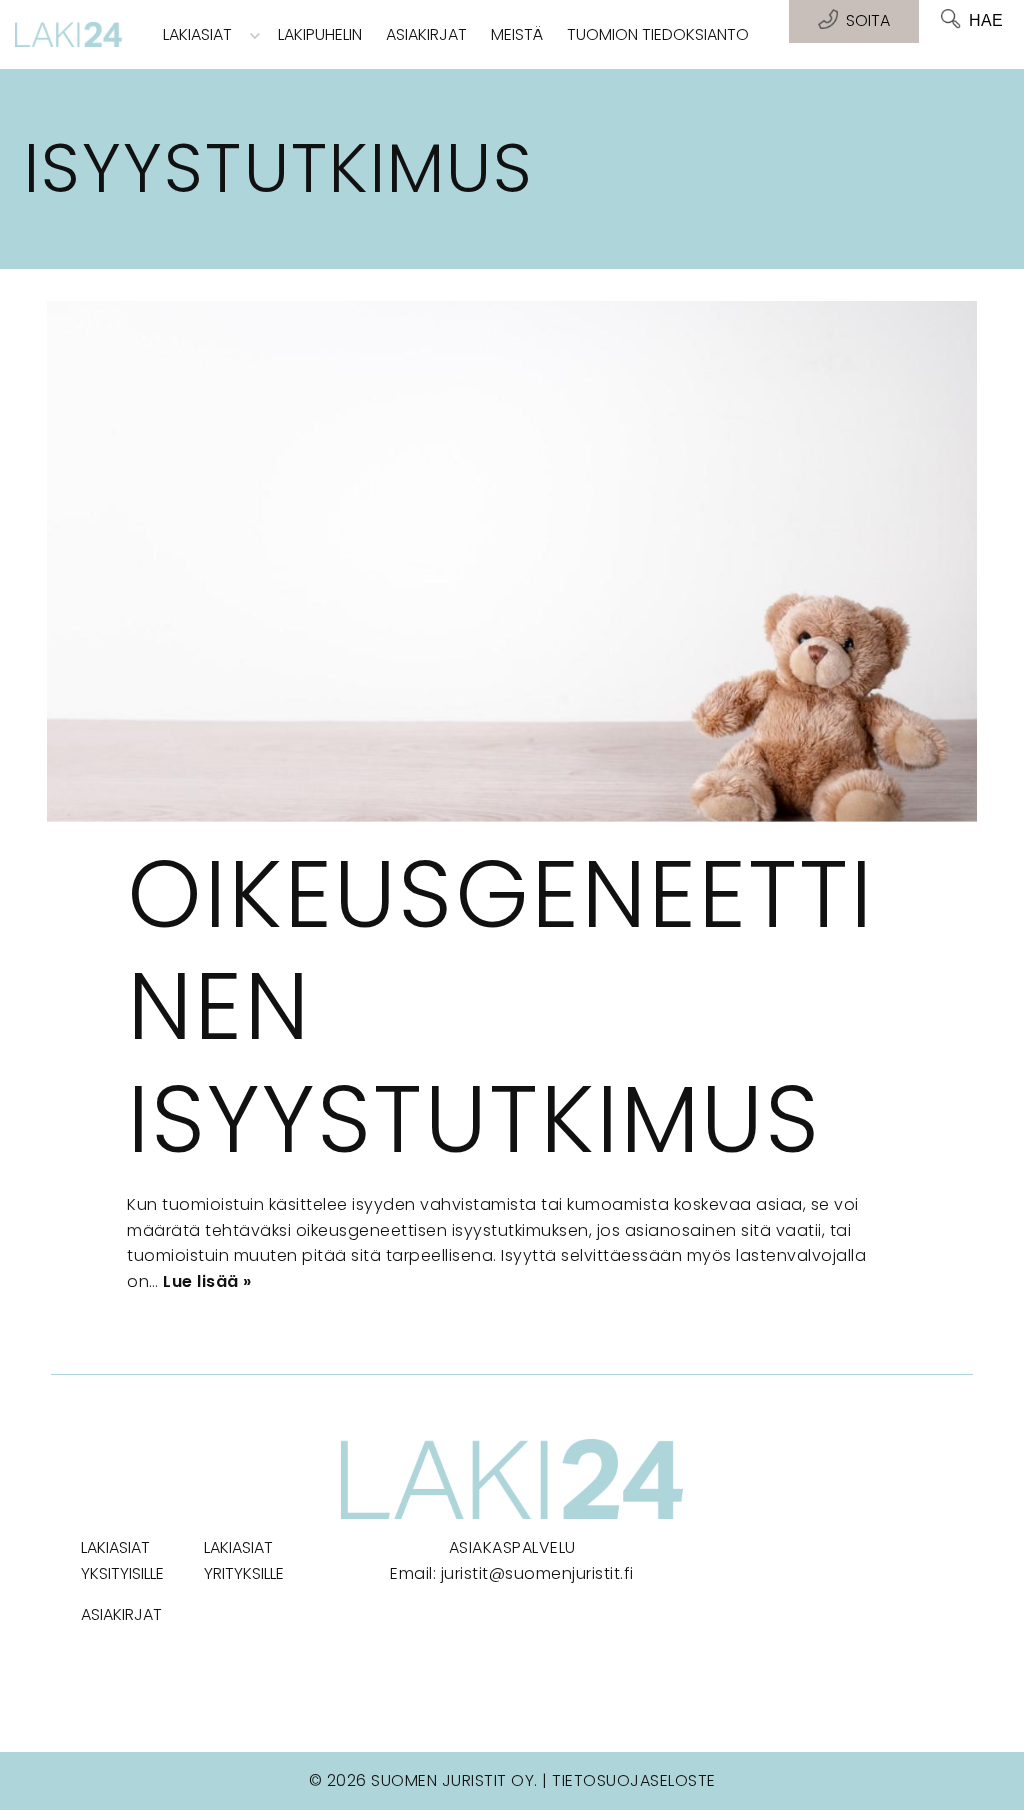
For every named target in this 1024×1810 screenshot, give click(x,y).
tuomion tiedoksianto (658, 34)
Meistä (517, 34)
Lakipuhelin (320, 34)
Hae (986, 20)
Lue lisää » (207, 1281)
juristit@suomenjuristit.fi (537, 1573)
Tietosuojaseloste (634, 1780)
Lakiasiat (197, 34)
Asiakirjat (426, 34)
